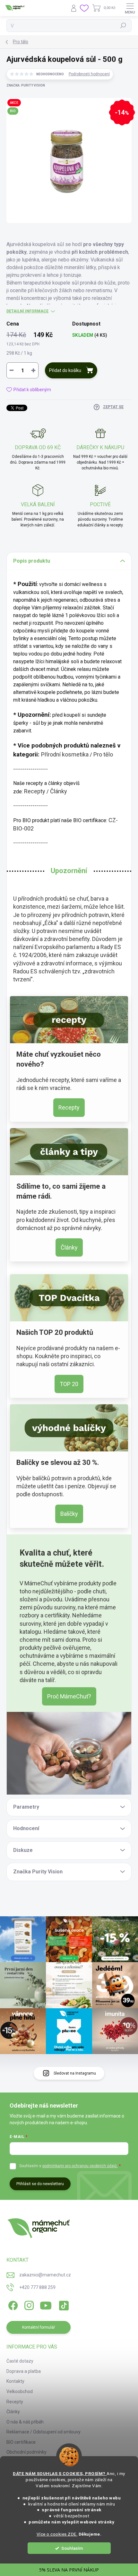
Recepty (35, 791)
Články (59, 791)
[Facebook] (12, 2304)
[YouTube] (46, 2304)
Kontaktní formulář (39, 2327)
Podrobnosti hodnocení (89, 74)
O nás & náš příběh (25, 2422)
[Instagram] (28, 2304)
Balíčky (69, 1514)
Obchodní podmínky (26, 2452)
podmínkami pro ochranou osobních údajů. (80, 2166)
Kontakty (15, 2381)
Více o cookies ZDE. (57, 2534)
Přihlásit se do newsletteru (40, 2184)
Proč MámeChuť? (69, 1696)
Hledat (123, 26)
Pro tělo (103, 754)
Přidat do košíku (65, 370)
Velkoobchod (20, 2391)
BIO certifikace (21, 2442)
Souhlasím (72, 2548)
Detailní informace (27, 311)
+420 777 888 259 (37, 2287)
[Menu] (130, 8)
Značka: (26, 85)
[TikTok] (63, 2304)
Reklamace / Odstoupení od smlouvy (43, 2432)
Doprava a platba (24, 2371)
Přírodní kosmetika (65, 754)
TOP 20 (69, 1384)
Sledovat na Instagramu (75, 2073)
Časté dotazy (20, 2361)
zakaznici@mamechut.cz (45, 2275)
